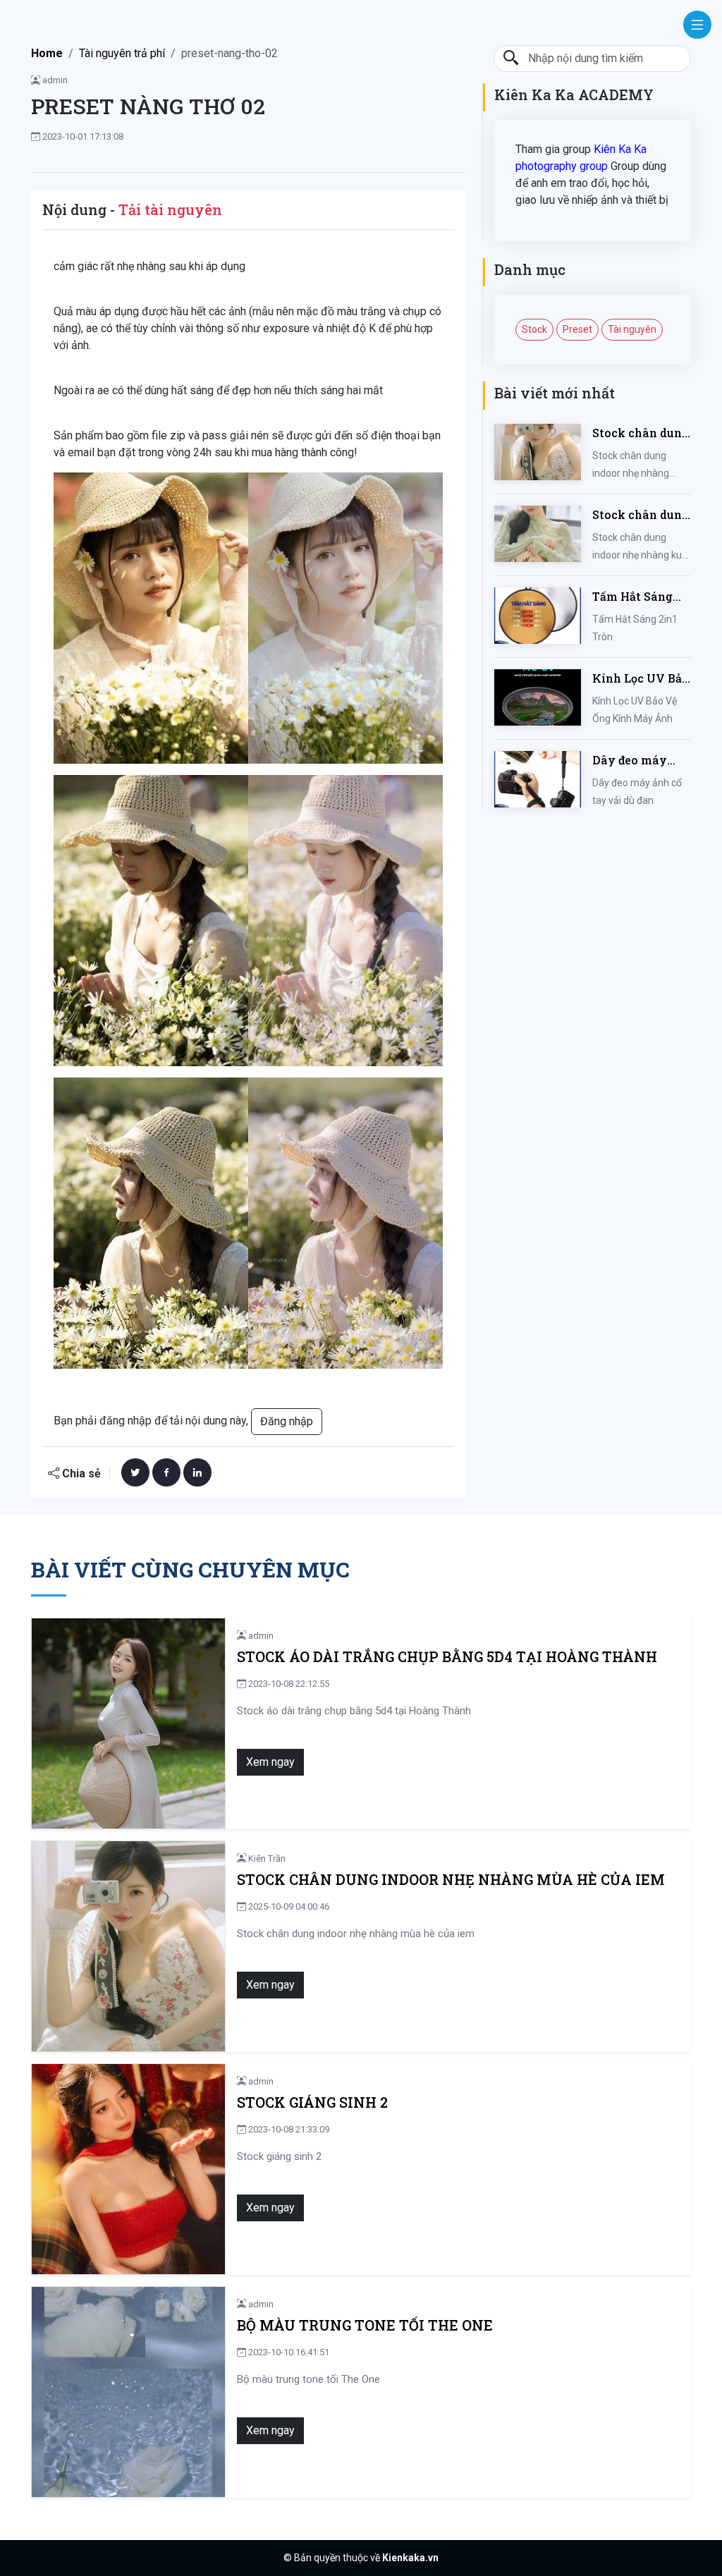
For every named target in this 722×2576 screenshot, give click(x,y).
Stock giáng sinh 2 (312, 2102)
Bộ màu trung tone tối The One (365, 2325)
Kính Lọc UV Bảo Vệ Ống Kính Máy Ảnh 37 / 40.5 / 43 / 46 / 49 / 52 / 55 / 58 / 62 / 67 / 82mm (641, 679)
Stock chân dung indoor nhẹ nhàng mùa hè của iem (641, 433)
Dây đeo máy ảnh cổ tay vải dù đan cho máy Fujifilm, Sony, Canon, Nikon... (641, 761)
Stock (534, 329)
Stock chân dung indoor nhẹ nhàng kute (641, 515)
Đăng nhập (287, 1421)
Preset (577, 329)
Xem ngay (270, 1762)
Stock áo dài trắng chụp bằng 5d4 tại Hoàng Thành (447, 1657)
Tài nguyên (632, 329)
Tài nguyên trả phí (122, 53)
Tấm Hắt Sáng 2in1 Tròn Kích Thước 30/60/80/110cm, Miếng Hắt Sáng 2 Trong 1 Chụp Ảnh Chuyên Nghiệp (638, 597)
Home (47, 53)
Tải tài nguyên (170, 209)
